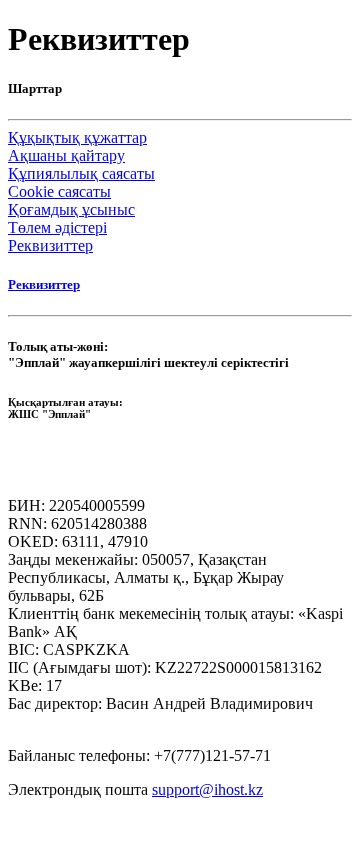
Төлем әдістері (57, 227)
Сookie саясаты (59, 191)
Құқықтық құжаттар (77, 137)
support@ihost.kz (207, 789)
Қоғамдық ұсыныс (71, 209)
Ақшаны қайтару (66, 155)
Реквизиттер (50, 245)
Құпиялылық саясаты (81, 173)
